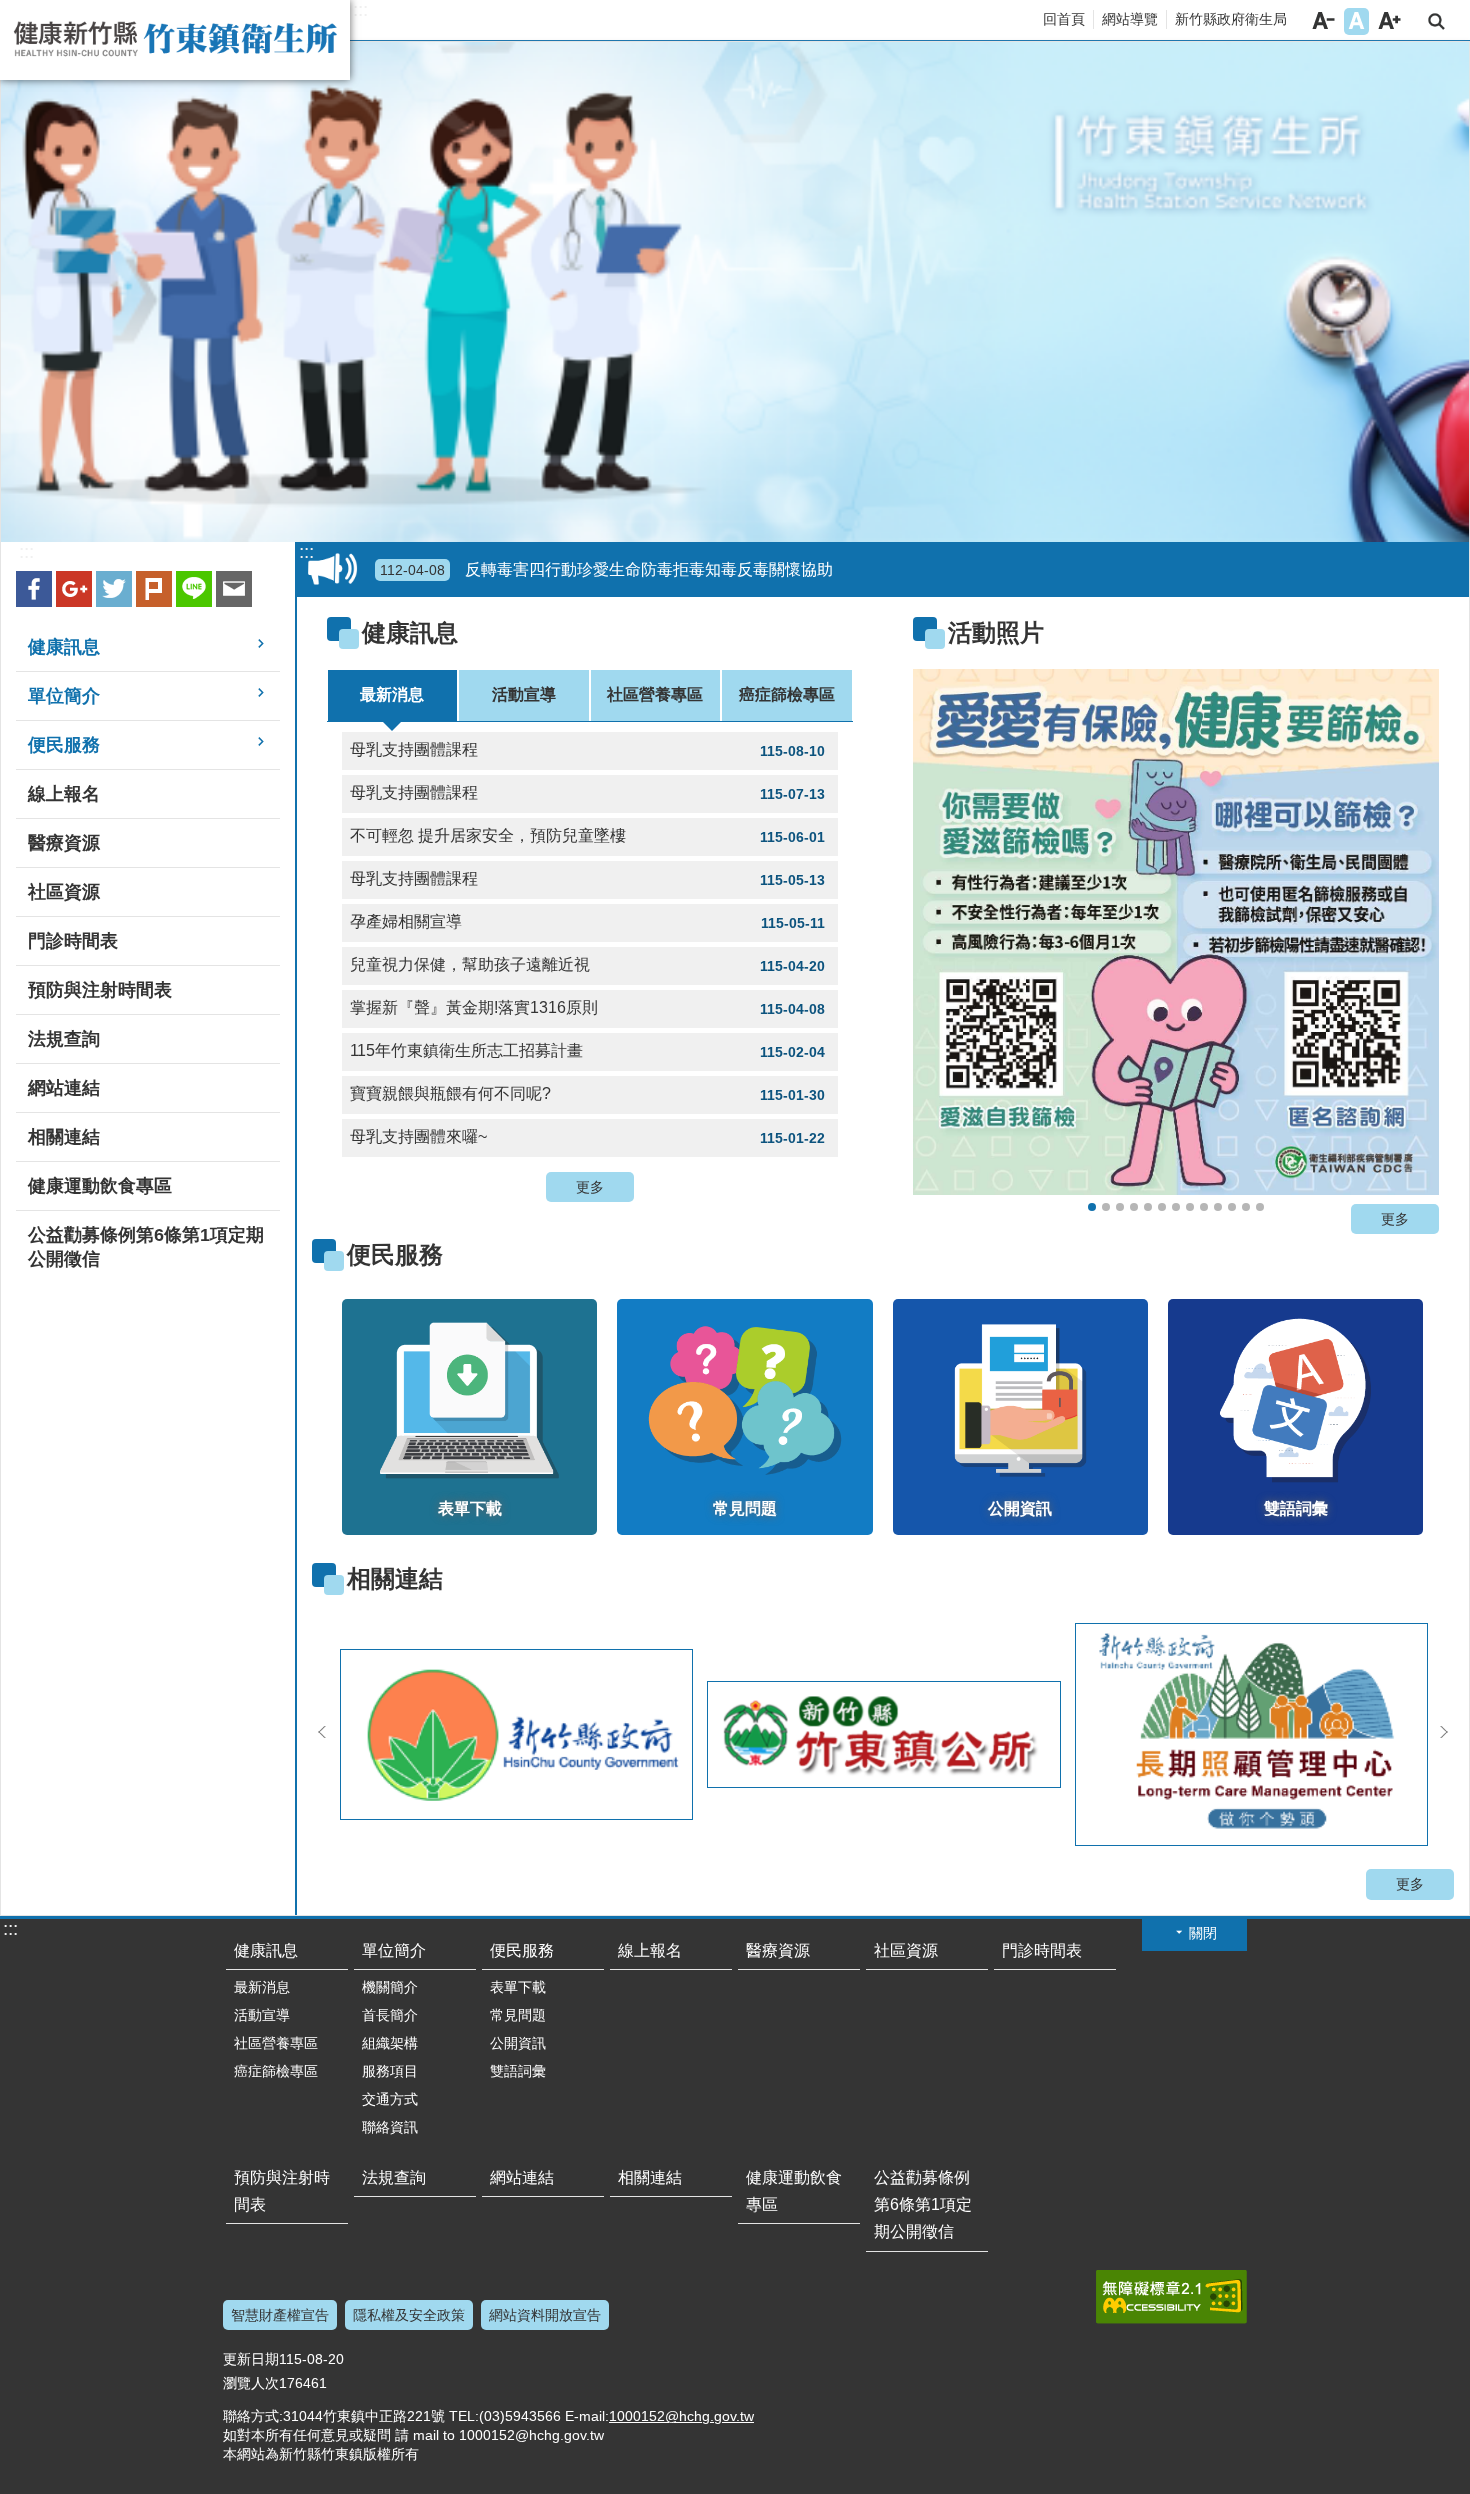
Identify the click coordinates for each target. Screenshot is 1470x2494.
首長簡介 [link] (390, 2015)
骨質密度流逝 (1232, 1207)
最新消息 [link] (262, 1987)
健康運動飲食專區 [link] (100, 1186)
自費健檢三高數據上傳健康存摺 (1120, 1207)
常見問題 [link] (518, 2015)
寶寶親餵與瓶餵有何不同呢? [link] (587, 1094)
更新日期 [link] (251, 2359)
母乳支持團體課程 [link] (587, 750)
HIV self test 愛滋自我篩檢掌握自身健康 (1246, 1207)
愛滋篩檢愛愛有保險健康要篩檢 (1092, 1207)
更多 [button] (590, 1187)
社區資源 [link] (64, 892)
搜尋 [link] (1436, 21)
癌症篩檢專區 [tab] (787, 694)
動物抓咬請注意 (1260, 1207)
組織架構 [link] (390, 2043)
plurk (154, 589)
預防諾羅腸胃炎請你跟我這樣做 (1204, 1207)
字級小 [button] (1323, 21)
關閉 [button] (1203, 1933)
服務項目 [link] (390, 2071)
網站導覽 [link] (1130, 19)
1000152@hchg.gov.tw (681, 2416)
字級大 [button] (1389, 21)
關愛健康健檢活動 (1134, 1207)
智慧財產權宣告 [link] (280, 2315)
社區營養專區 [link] (276, 2043)
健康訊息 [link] (64, 647)
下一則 (1399, 938)
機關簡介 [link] (390, 1987)
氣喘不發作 (1218, 1207)
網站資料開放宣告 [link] (545, 2315)
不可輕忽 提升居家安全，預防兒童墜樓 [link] (587, 836)
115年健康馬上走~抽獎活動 (1106, 1207)
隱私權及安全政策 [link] (409, 2315)
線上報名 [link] (64, 794)
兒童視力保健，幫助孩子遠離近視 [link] (587, 965)
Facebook (34, 589)
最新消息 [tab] (392, 694)
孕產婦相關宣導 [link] (587, 922)
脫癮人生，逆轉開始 (1148, 1207)
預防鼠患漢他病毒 (1190, 1207)
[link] (1176, 932)
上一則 (953, 938)
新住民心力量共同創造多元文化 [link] (534, 569)
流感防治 (1176, 1207)
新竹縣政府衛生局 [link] (1231, 19)
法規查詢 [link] (64, 1039)
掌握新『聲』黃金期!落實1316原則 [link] (587, 1008)
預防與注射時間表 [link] (100, 990)
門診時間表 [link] (73, 941)
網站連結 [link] (64, 1088)
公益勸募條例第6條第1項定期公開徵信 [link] (146, 1247)
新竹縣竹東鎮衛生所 (175, 40)
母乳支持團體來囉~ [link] (587, 1137)
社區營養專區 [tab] (655, 694)
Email (234, 589)
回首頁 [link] (1064, 19)
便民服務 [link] (64, 745)
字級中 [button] (1356, 21)
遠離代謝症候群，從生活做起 (1162, 1207)
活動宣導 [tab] (524, 694)
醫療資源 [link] (64, 843)
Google (74, 589)
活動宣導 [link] (262, 2015)
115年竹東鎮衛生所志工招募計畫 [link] (587, 1051)
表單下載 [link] (518, 1987)
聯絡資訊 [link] (390, 2127)
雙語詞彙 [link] (518, 2071)
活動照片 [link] (996, 632)
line (194, 589)
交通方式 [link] (390, 2099)
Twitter (114, 589)
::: (360, 10)
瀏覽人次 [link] (251, 2383)
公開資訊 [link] (518, 2043)
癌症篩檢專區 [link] (276, 2071)
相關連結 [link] (64, 1137)
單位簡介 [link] (64, 696)
